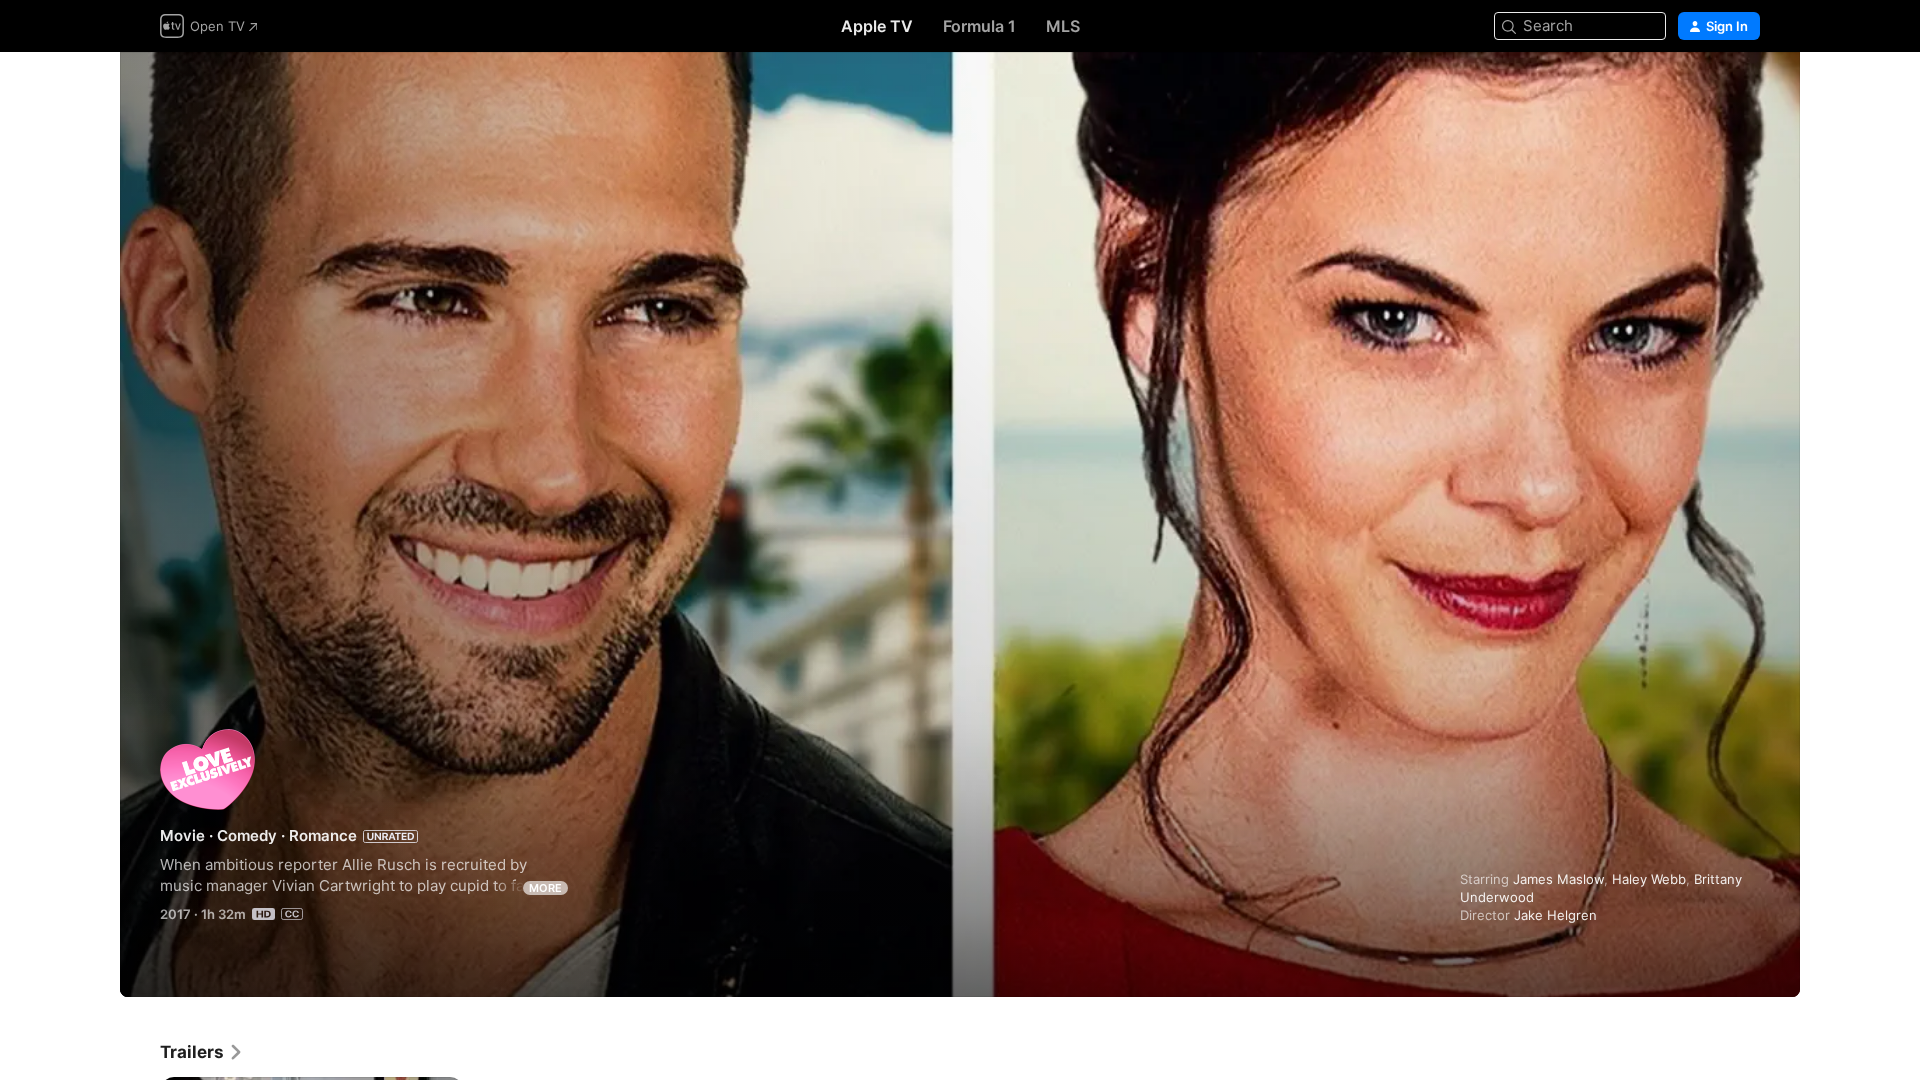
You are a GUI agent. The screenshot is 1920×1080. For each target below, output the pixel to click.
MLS (1063, 26)
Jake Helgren (1555, 915)
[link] (202, 1052)
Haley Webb (1649, 879)
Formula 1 (979, 26)
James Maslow (1558, 879)
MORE (545, 888)
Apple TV (877, 26)
